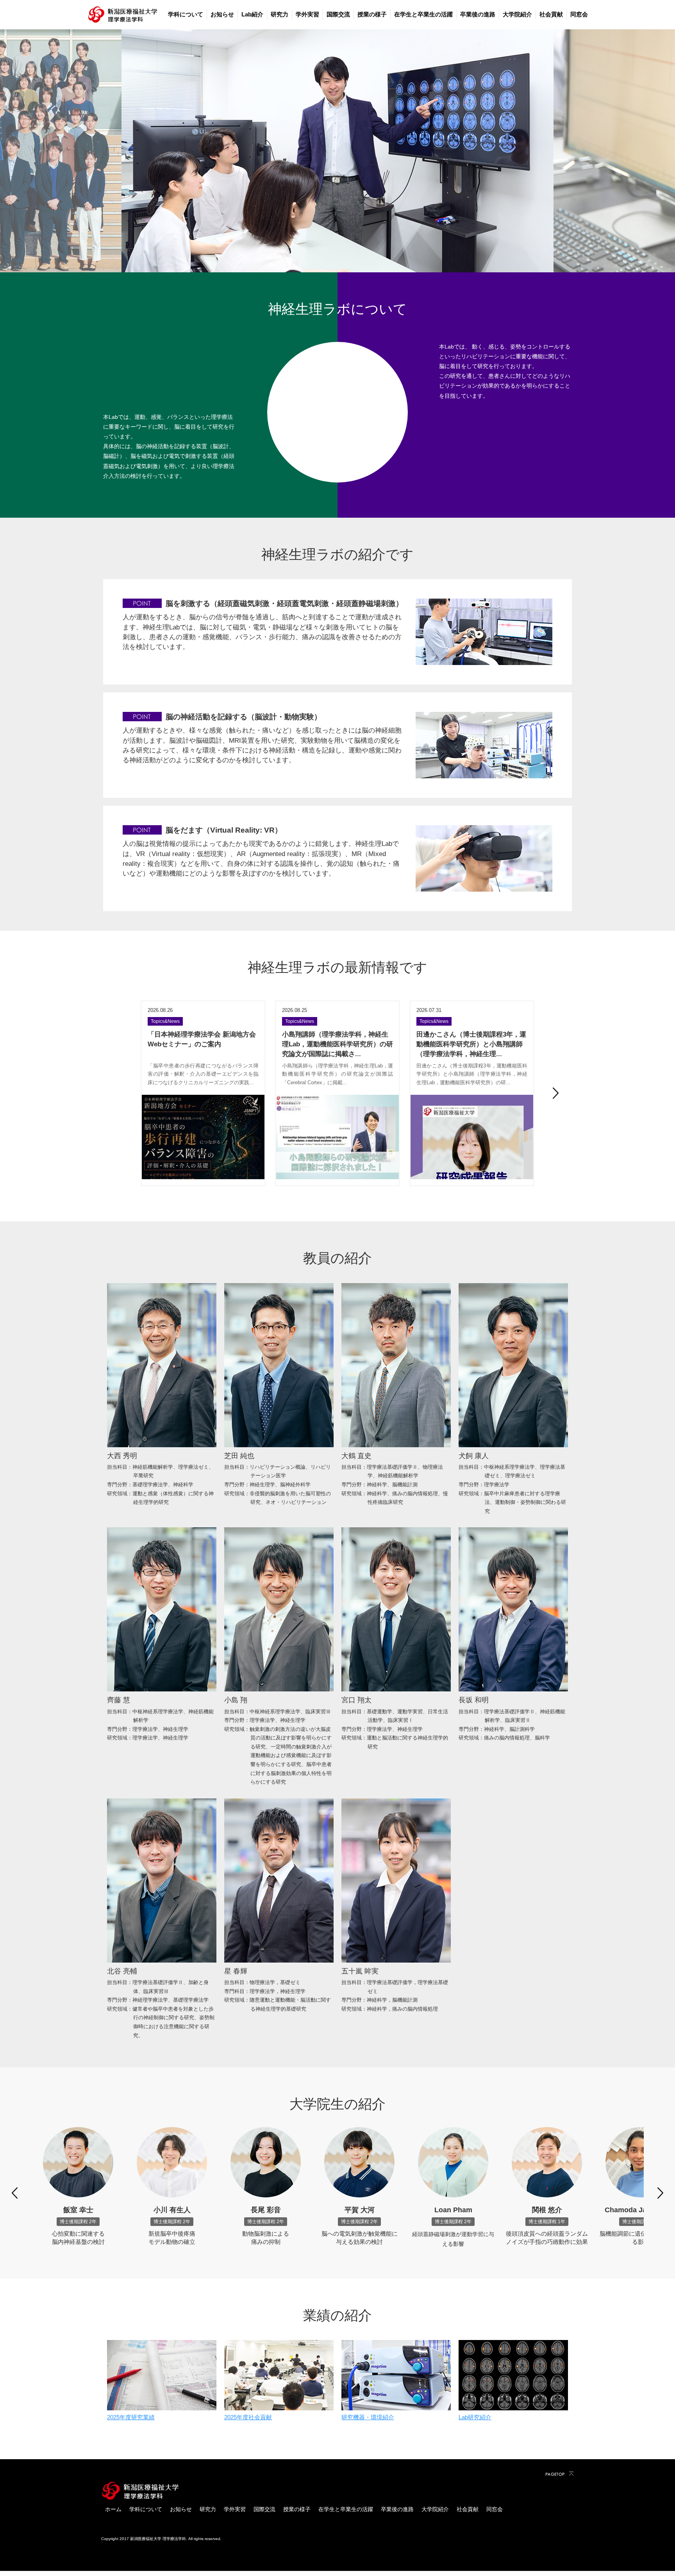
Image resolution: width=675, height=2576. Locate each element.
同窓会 (579, 14)
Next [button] (556, 1093)
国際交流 (338, 14)
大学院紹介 (517, 14)
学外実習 (307, 14)
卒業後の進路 (478, 14)
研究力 (279, 14)
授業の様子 (372, 14)
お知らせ (222, 14)
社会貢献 (551, 14)
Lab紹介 (252, 14)
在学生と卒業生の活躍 (423, 14)
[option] (337, 151)
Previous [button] (119, 1093)
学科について (186, 14)
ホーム (113, 2509)
